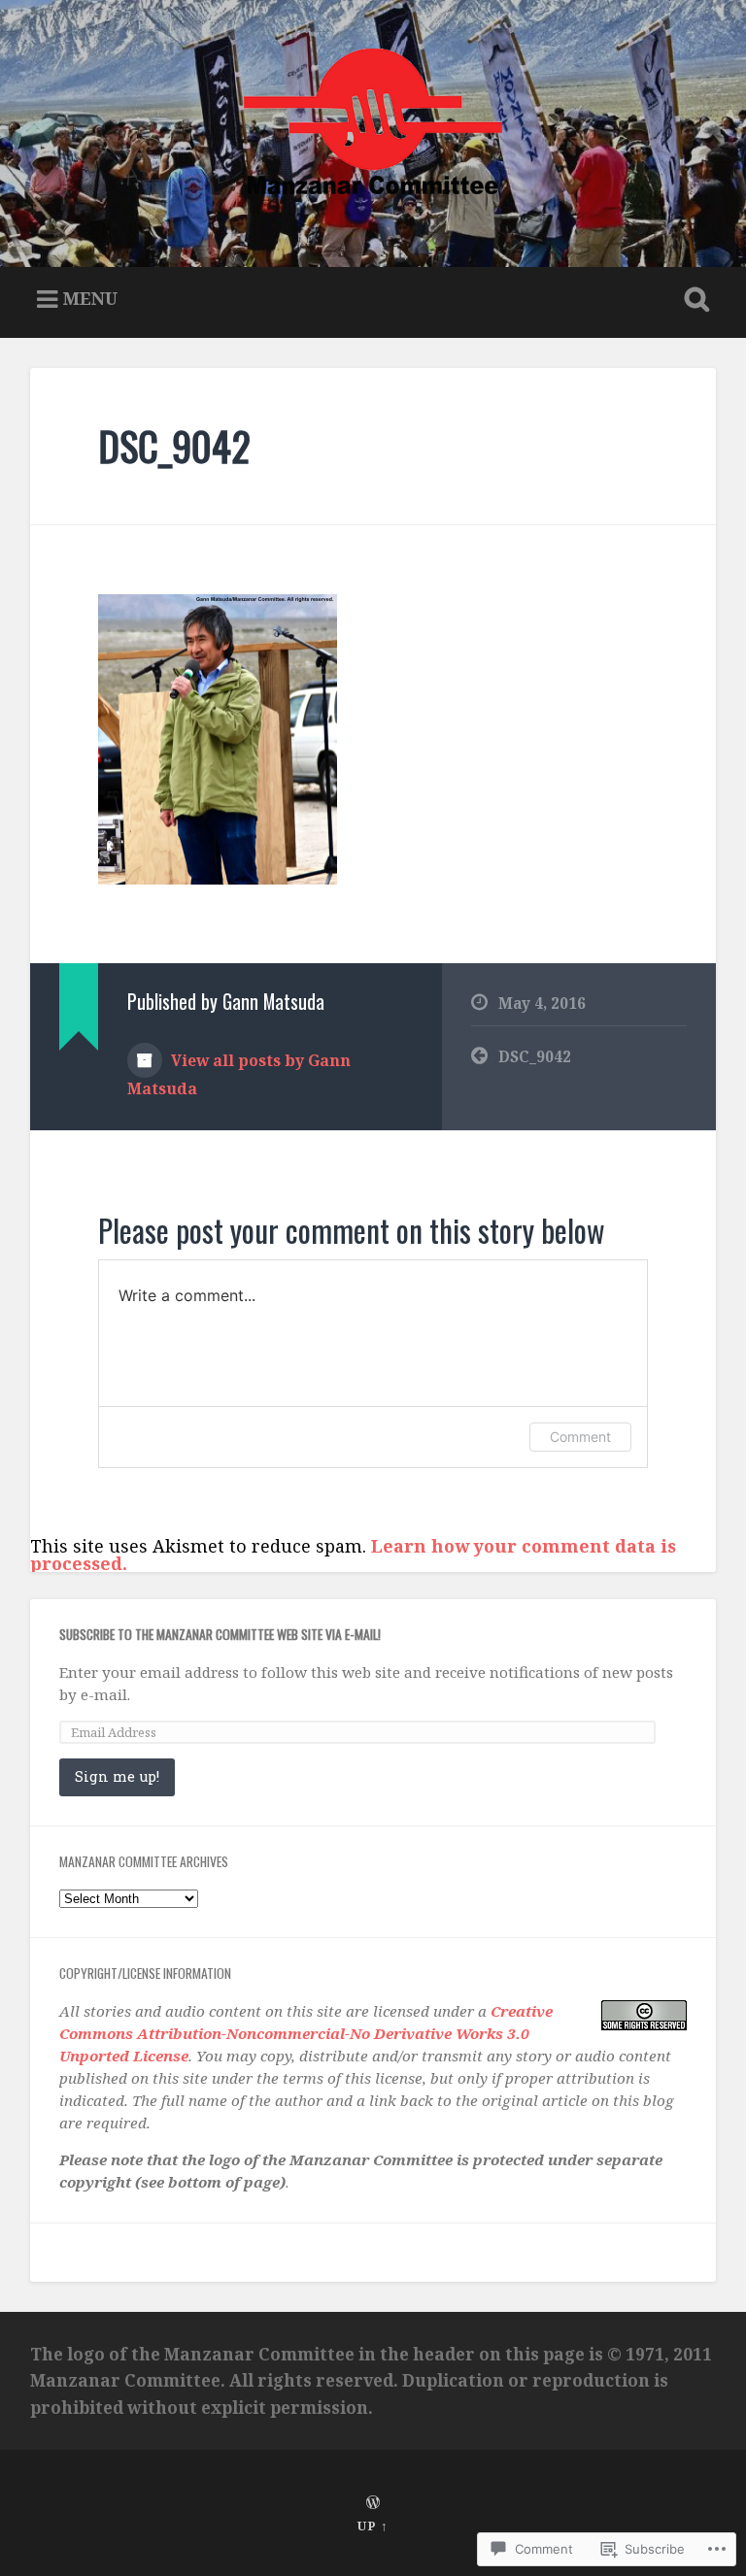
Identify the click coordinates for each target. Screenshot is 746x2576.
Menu (90, 298)
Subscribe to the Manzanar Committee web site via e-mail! (220, 1634)
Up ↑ (373, 2526)
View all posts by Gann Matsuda (239, 1074)
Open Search (694, 300)
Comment (580, 1437)
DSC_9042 (174, 446)
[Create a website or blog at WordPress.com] (373, 2503)
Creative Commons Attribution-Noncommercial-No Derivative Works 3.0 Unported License (306, 2033)
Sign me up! (117, 1776)
